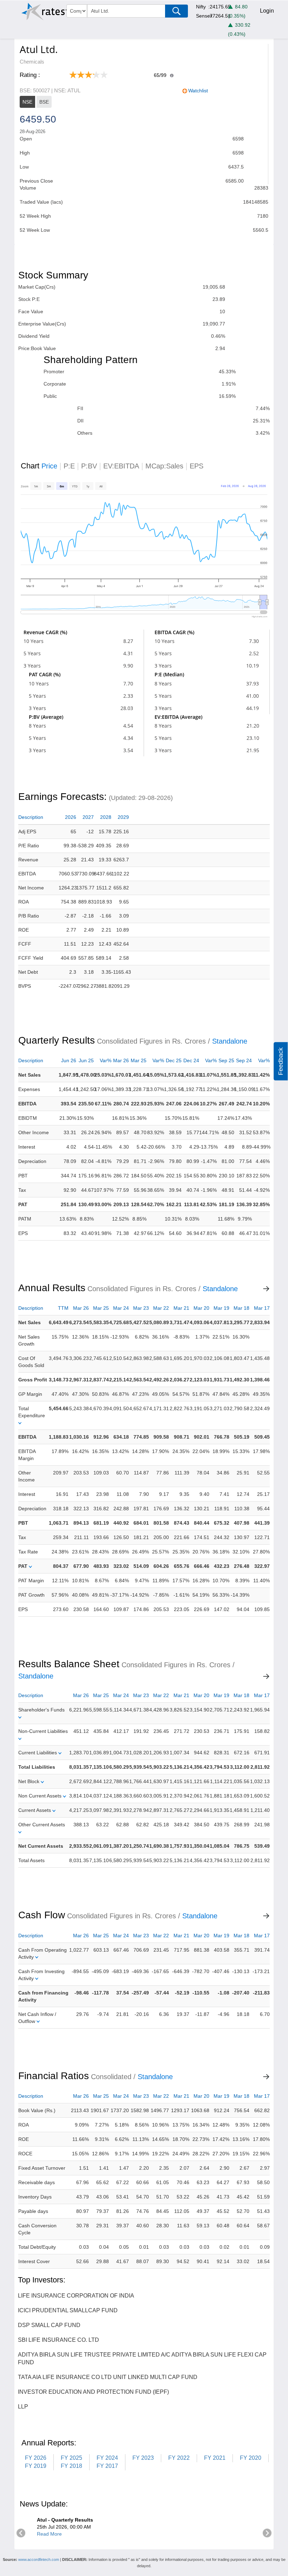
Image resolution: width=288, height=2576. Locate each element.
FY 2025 (71, 2458)
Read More (49, 2534)
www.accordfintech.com (39, 2559)
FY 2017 (107, 2466)
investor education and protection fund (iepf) (93, 2392)
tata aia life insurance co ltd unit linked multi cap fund (108, 2377)
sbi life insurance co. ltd (58, 2340)
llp (23, 2407)
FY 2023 (143, 2458)
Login (267, 11)
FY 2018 (71, 2466)
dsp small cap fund (49, 2325)
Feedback (281, 1061)
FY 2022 (179, 2458)
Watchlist (198, 91)
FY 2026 (36, 2458)
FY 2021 (215, 2458)
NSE (27, 102)
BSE (44, 102)
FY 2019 (36, 2466)
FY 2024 (107, 2458)
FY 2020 (251, 2458)
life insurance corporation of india (76, 2296)
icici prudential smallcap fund (68, 2310)
